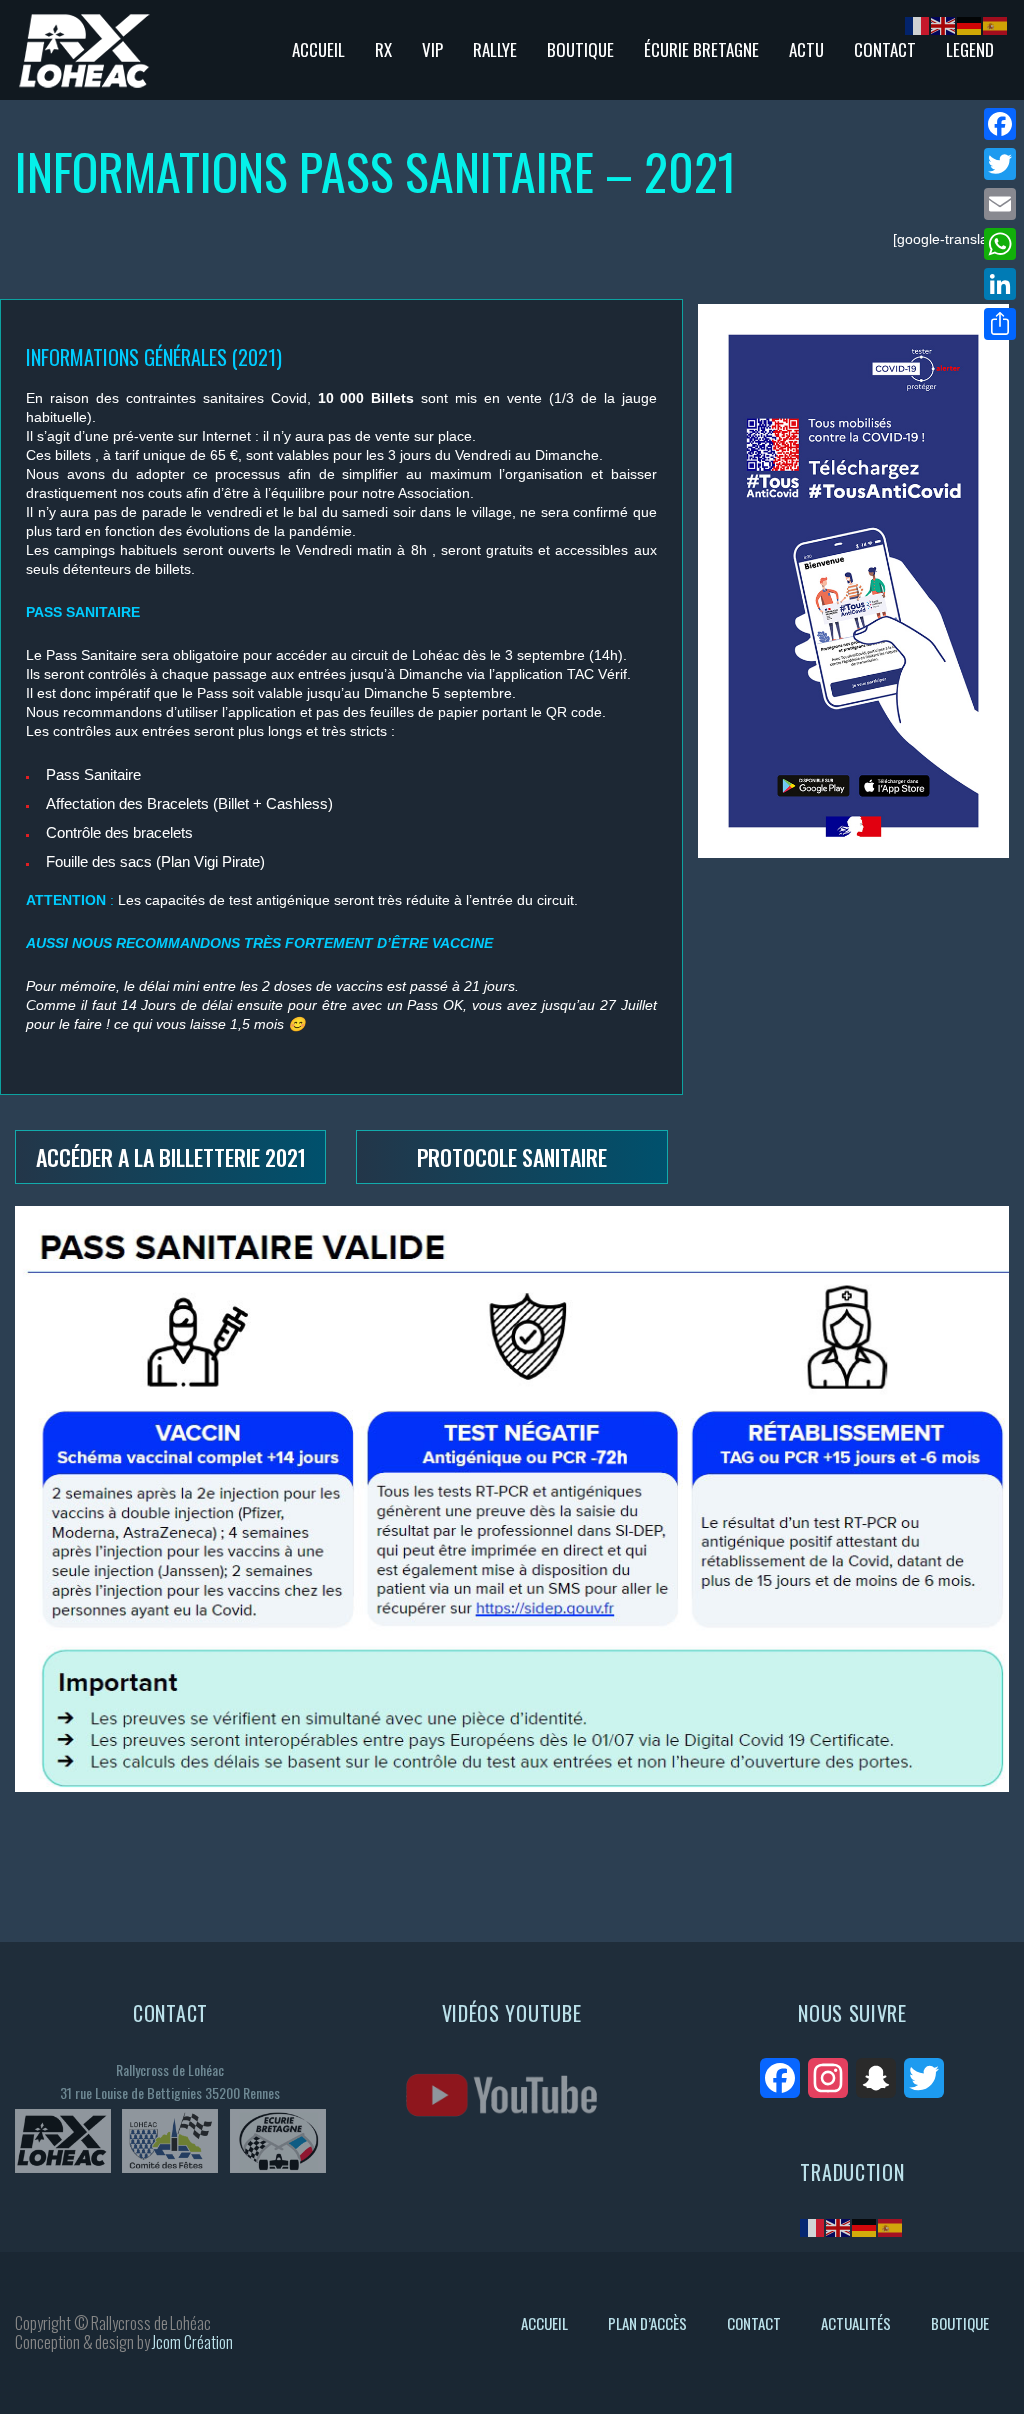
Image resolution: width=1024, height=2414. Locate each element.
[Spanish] (891, 2226)
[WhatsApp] (1000, 244)
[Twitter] (1000, 164)
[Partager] (1000, 324)
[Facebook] (1000, 124)
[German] (865, 2226)
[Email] (1000, 204)
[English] (839, 2226)
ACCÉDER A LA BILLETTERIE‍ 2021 (171, 1157)
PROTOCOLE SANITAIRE (512, 1157)
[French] (813, 2226)
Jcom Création (192, 2342)
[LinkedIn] (1000, 284)
